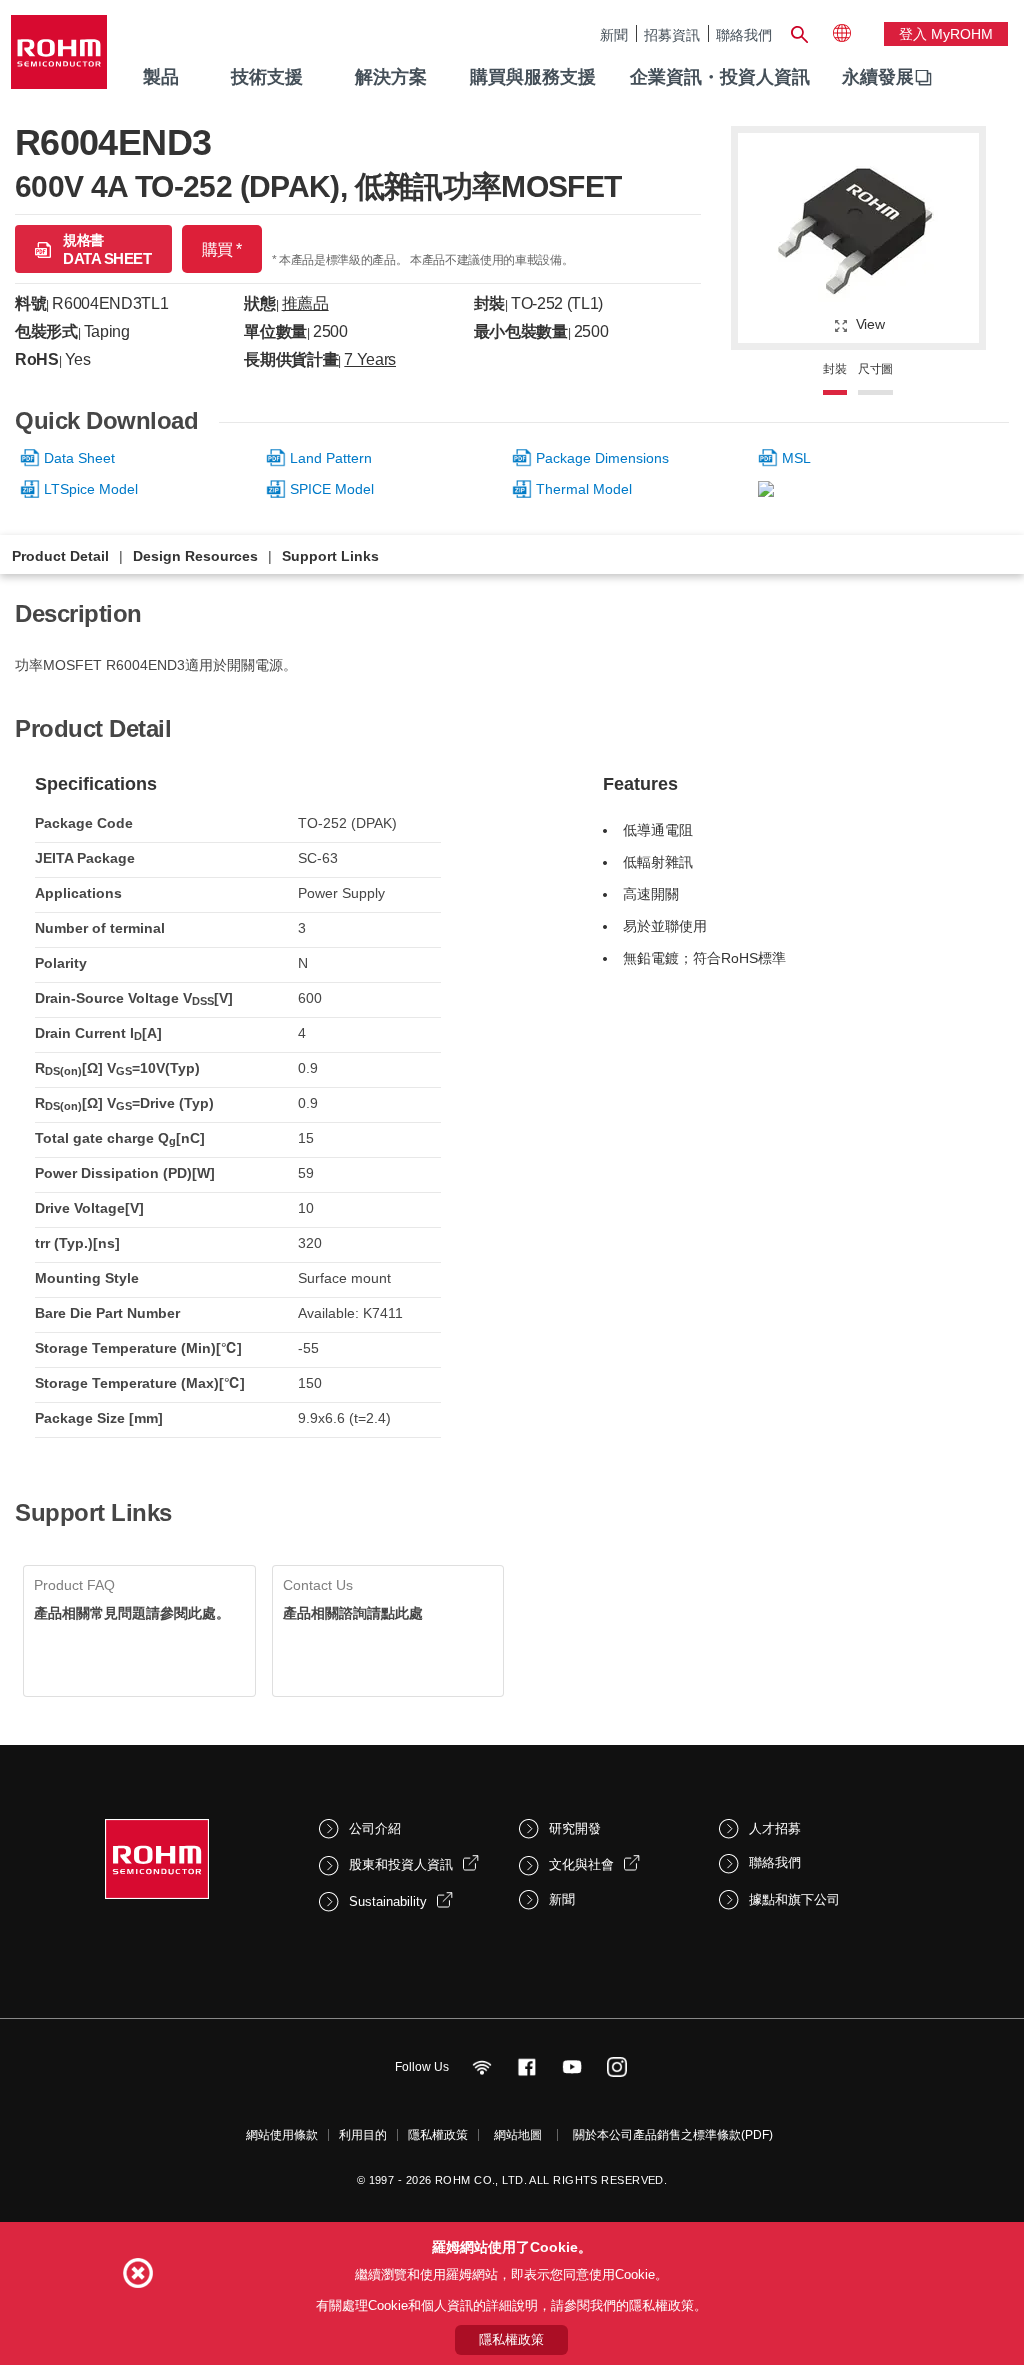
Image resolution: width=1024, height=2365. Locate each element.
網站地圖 (518, 2135)
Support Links (330, 556)
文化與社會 (581, 1864)
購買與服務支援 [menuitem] (533, 77)
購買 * (222, 249)
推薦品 (305, 303)
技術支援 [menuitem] (267, 77)
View (870, 324)
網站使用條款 (282, 2135)
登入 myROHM (946, 34)
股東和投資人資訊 (401, 1864)
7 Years (370, 359)
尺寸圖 (875, 369)
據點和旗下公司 (794, 1899)
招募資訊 (672, 34)
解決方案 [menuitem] (391, 77)
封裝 (835, 369)
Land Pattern (331, 458)
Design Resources (195, 556)
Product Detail (60, 556)
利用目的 (363, 2135)
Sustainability (388, 1901)
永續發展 (878, 77)
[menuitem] (878, 78)
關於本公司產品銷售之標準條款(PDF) (673, 2135)
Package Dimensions (602, 458)
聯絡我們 (744, 34)
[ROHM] (59, 58)
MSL (796, 458)
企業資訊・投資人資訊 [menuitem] (720, 77)
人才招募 (775, 1828)
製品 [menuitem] (161, 77)
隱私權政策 (438, 2135)
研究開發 (575, 1828)
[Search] (800, 32)
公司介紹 (375, 1828)
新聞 (614, 34)
